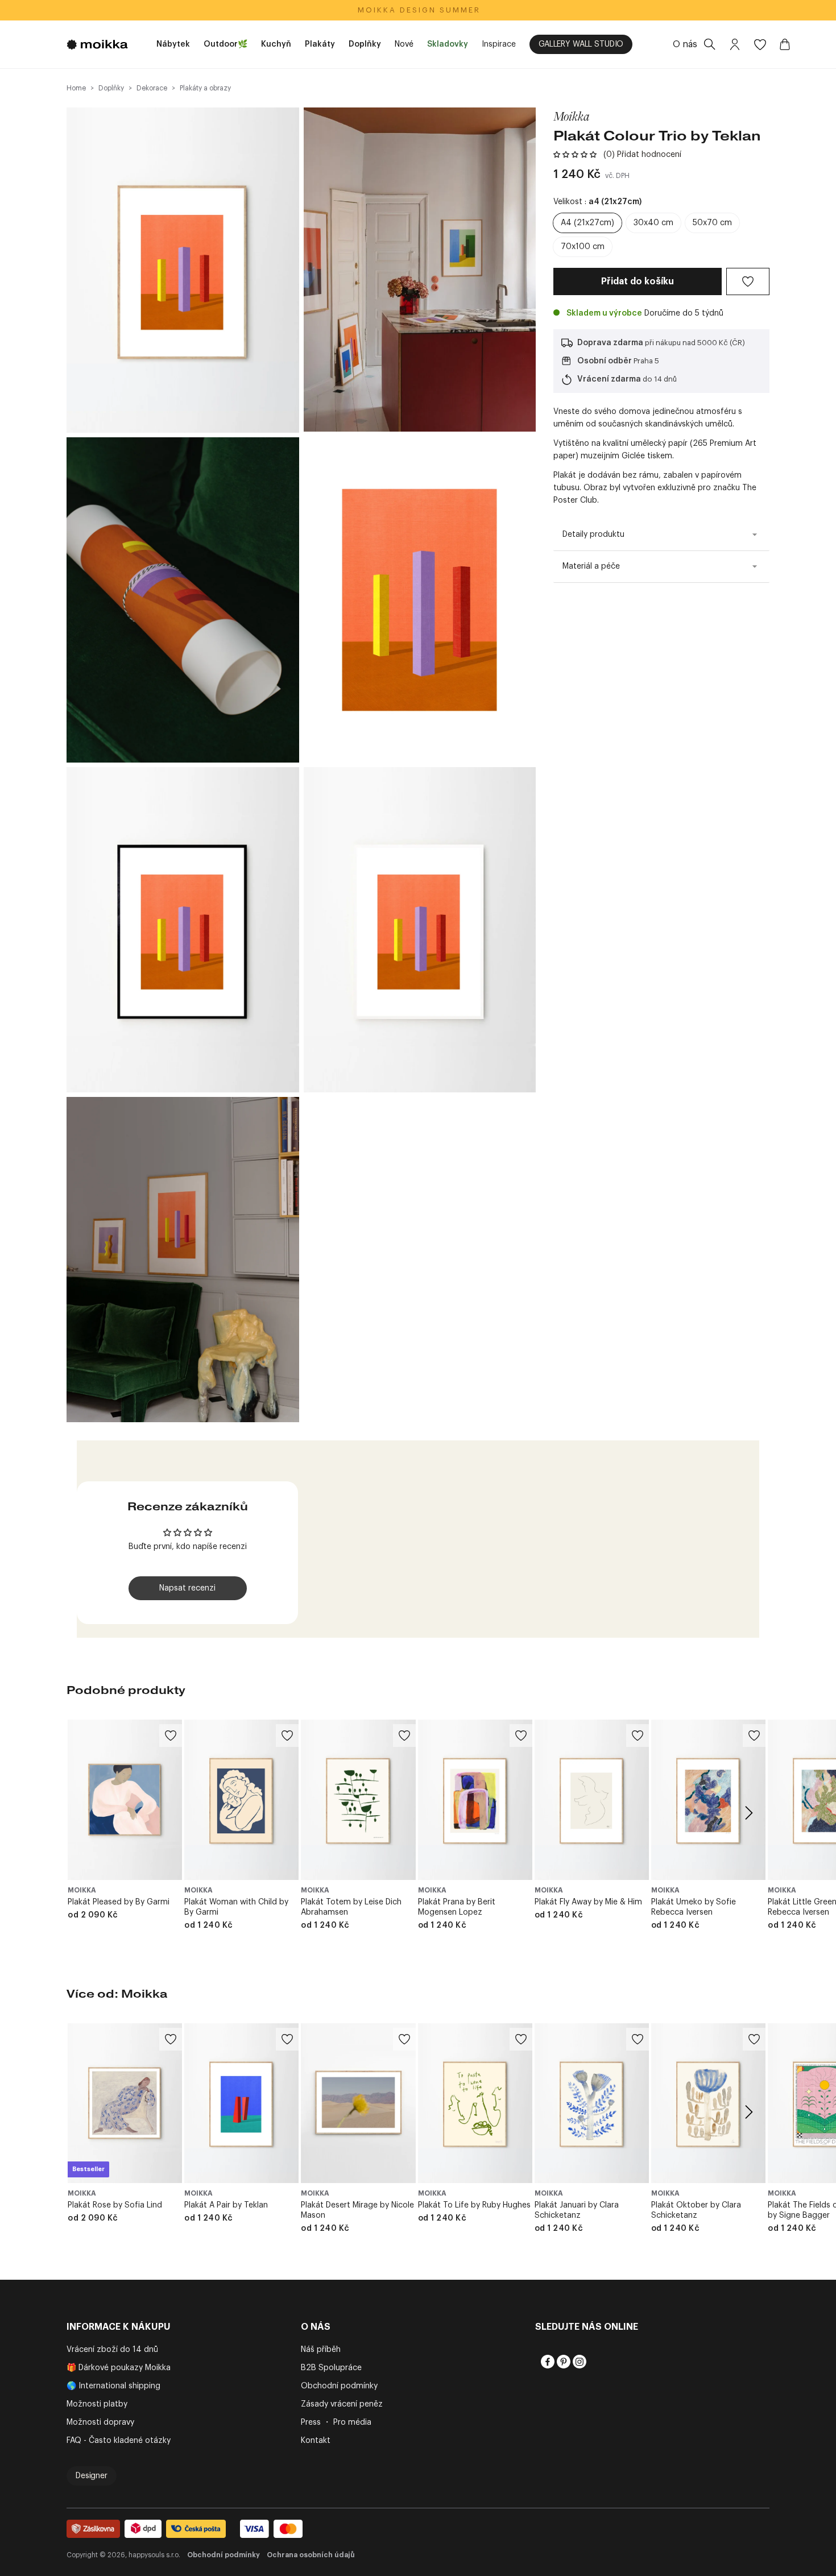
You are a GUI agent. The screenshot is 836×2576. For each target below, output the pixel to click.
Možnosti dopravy (100, 2422)
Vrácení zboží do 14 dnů (112, 2350)
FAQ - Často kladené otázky (119, 2441)
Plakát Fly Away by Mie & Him (588, 1902)
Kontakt (316, 2441)
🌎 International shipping (113, 2386)
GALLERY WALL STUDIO (581, 44)
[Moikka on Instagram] (578, 2362)
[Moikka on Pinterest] (562, 2362)
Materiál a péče (591, 566)
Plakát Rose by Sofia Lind (115, 2205)
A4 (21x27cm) (587, 223)
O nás (685, 44)
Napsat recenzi (187, 1588)
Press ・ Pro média (336, 2422)
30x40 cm (653, 223)
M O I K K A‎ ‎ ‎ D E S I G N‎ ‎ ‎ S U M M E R (418, 10)
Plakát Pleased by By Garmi (119, 1902)
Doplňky (365, 44)
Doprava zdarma (610, 343)
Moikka (572, 116)
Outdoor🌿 (225, 44)
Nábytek (173, 44)
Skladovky (448, 44)
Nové (404, 44)
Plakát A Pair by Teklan (226, 2205)
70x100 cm (583, 247)
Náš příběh (321, 2350)
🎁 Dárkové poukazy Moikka (119, 2368)
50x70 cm (712, 223)
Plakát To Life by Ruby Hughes (474, 2205)
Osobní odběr (605, 361)
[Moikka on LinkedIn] (594, 2362)
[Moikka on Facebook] (547, 2362)
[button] (575, 155)
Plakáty (320, 44)
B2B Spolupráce (331, 2368)
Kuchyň (276, 44)
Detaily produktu (593, 535)
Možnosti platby (97, 2404)
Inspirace (499, 44)
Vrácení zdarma (609, 379)
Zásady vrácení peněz (342, 2404)
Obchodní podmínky (339, 2386)
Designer (92, 2476)
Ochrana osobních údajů (311, 2555)
